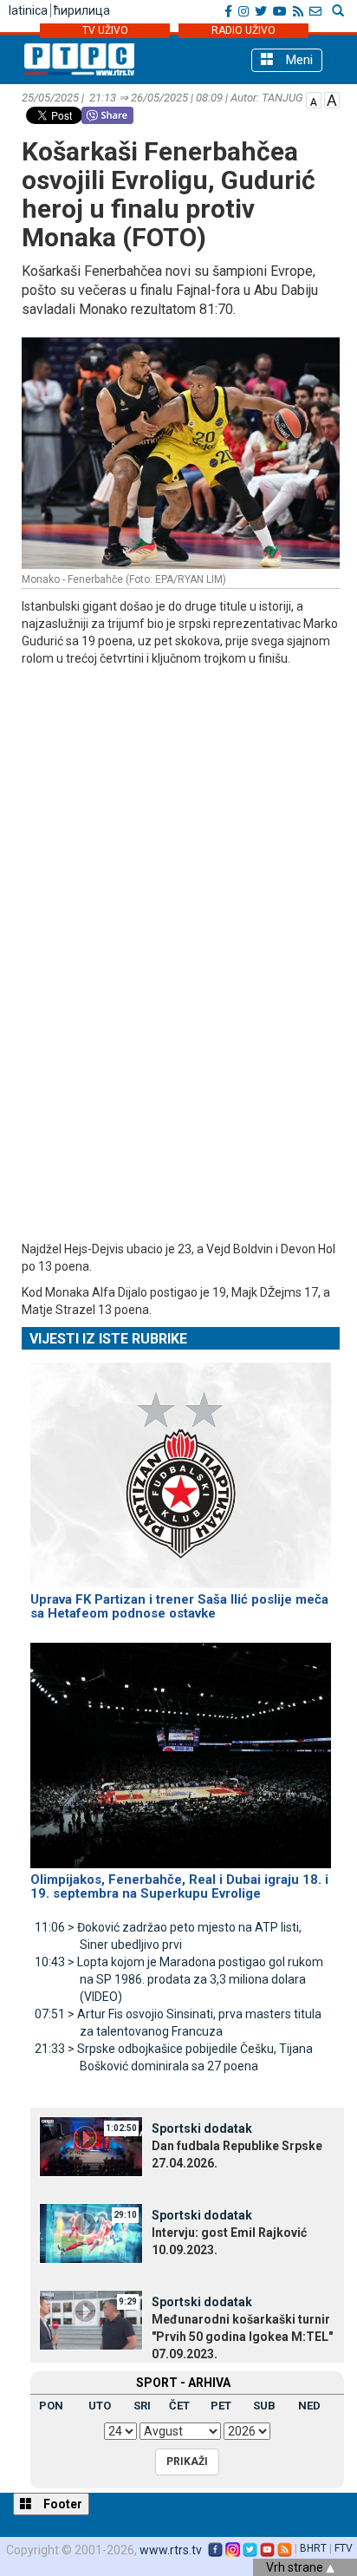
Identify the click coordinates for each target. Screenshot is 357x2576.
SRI (142, 2406)
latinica (28, 10)
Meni (298, 60)
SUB (264, 2406)
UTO (100, 2406)
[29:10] (91, 2233)
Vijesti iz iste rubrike (108, 1339)
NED (309, 2406)
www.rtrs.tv (171, 2550)
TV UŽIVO (105, 30)
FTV (344, 2548)
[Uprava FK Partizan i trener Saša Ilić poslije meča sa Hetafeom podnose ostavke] (181, 1468)
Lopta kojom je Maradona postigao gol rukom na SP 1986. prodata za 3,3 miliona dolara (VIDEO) (179, 1979)
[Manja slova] (314, 99)
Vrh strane (296, 2567)
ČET (179, 2406)
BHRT (313, 2548)
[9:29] (91, 2319)
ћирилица (82, 10)
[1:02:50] (91, 2146)
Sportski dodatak (202, 2128)
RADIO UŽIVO (243, 30)
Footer (62, 2504)
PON (51, 2406)
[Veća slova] (332, 99)
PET (221, 2406)
